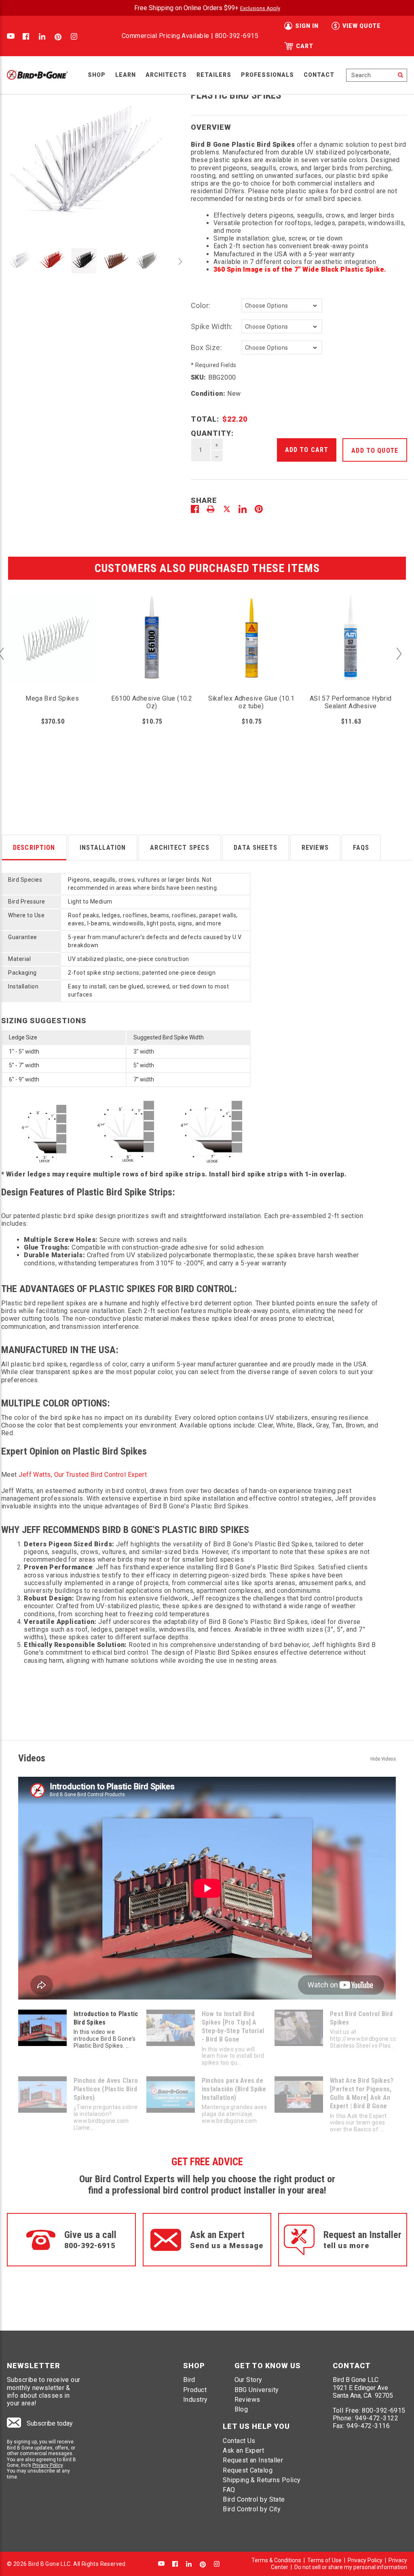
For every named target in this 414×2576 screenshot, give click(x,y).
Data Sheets (256, 848)
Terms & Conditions (276, 2560)
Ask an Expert (243, 2450)
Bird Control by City (252, 2509)
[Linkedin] (243, 509)
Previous (13, 262)
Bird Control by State (254, 2499)
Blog (241, 2409)
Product (195, 2390)
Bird (189, 2380)
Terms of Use (324, 2560)
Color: (201, 305)
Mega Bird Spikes (52, 698)
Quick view (52, 622)
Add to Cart (52, 654)
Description (34, 848)
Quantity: (212, 433)
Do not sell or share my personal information (351, 2567)
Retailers (214, 75)
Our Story (248, 2380)
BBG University (257, 2390)
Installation (103, 848)
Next (179, 262)
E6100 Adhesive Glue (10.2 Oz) (152, 702)
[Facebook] (195, 509)
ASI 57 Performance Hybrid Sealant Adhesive (351, 702)
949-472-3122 (377, 2418)
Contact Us (239, 2441)
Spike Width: (212, 326)
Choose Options (152, 654)
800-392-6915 (237, 36)
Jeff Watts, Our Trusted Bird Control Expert (83, 1475)
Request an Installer (253, 2460)
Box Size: (207, 347)
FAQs (361, 848)
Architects (166, 75)
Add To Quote (375, 451)
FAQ (229, 2490)
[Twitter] (227, 509)
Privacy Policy (48, 2465)
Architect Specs (180, 848)
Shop (97, 75)
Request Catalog (248, 2470)
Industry (195, 2400)
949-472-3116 (368, 2426)
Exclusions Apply (260, 8)
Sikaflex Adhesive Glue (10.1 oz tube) (251, 702)
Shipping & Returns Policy (262, 2480)
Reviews (315, 848)
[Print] (211, 509)
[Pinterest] (259, 509)
